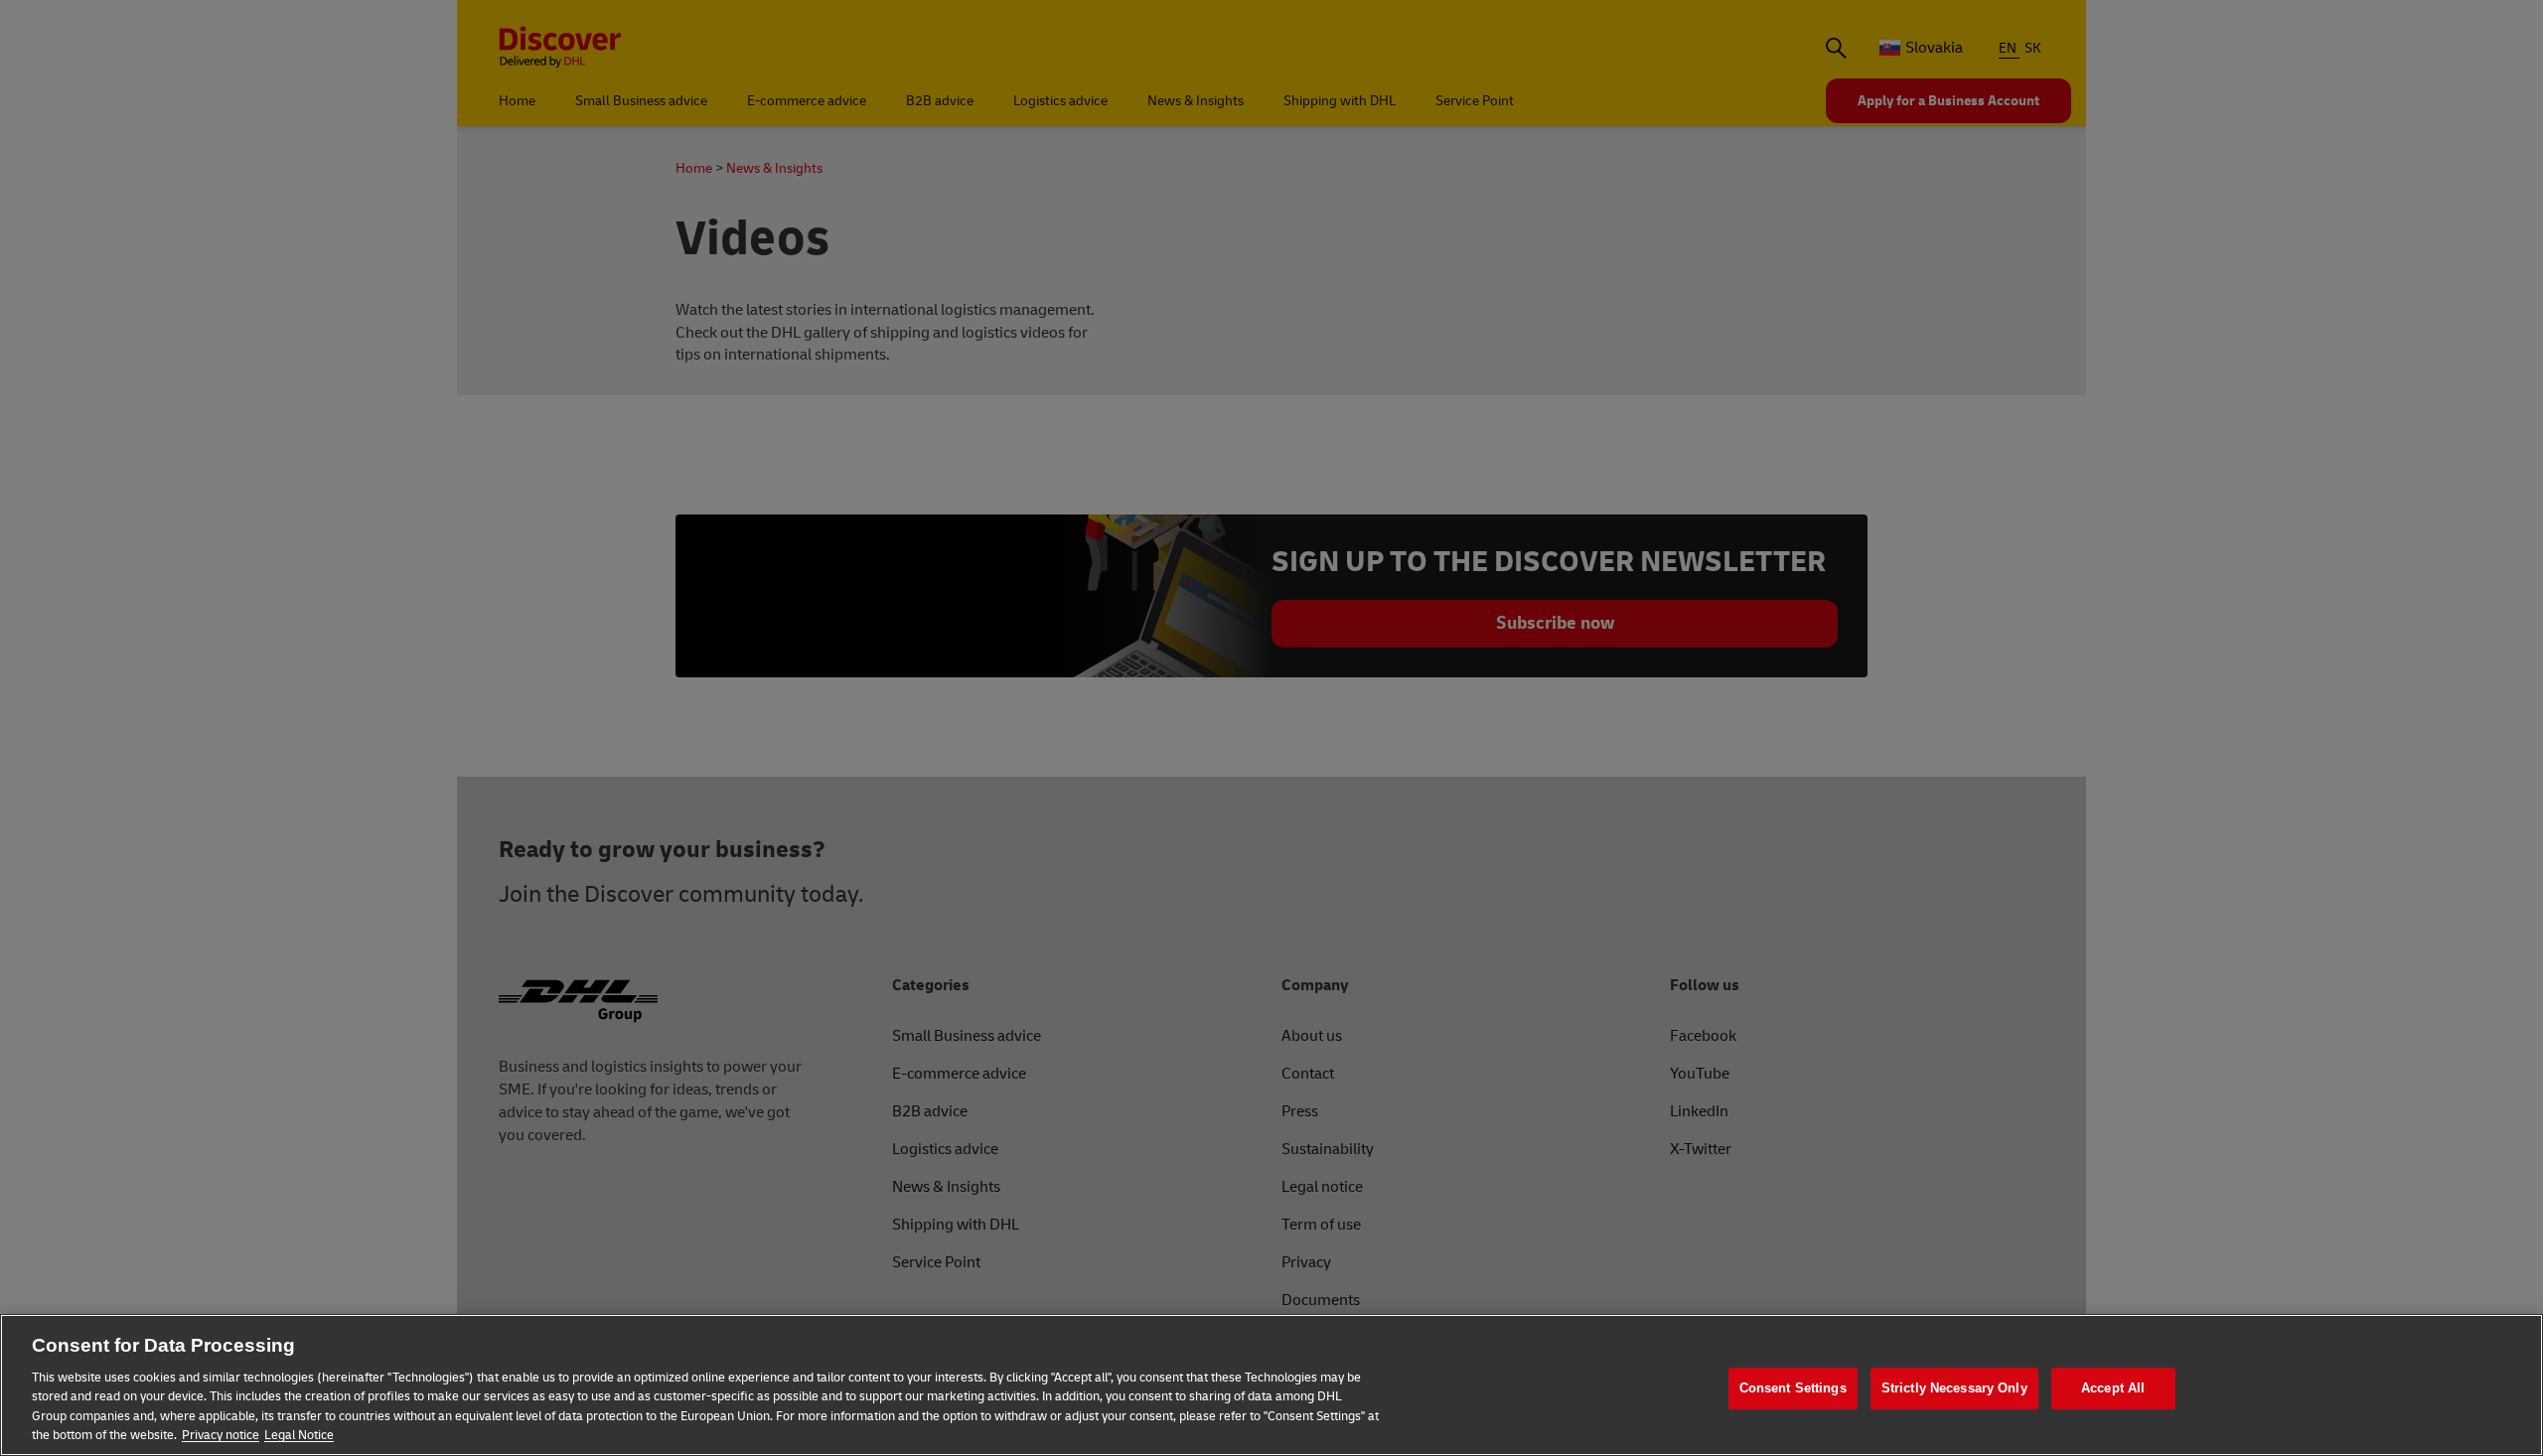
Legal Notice (299, 1435)
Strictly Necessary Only (1954, 1389)
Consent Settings (1793, 1389)
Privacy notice (221, 1435)
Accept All (2113, 1389)
